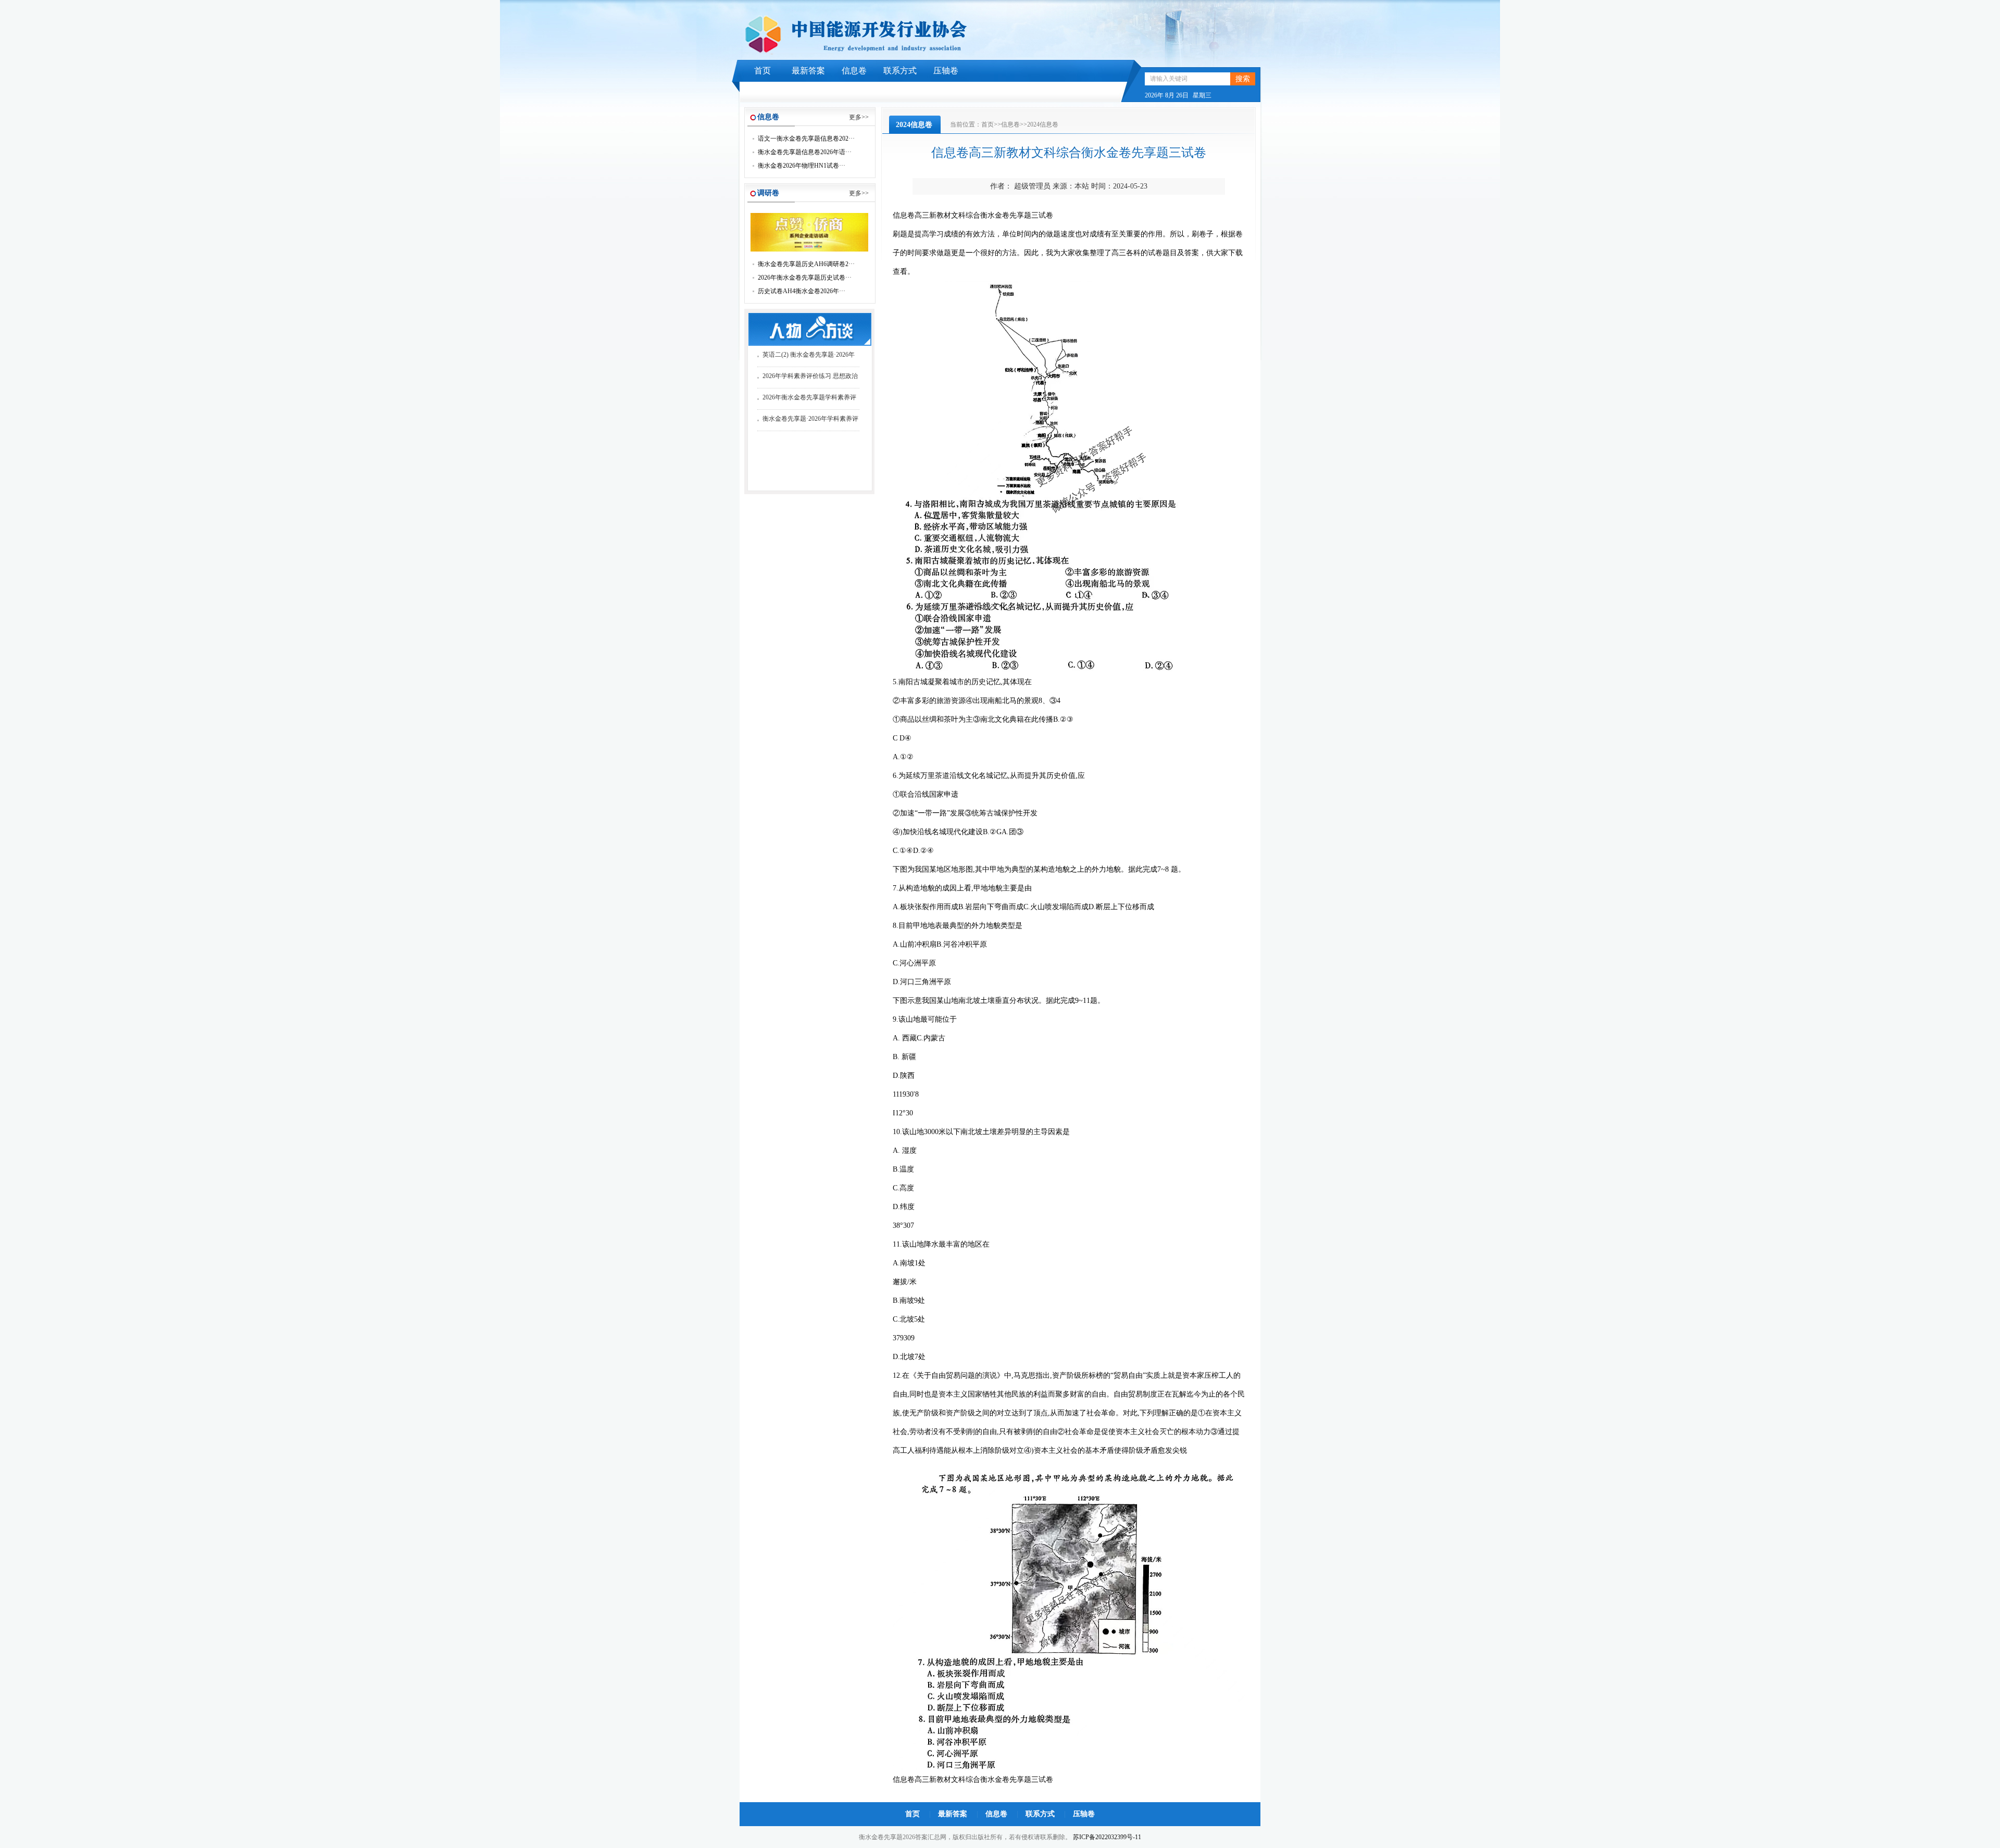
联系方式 (900, 71)
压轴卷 (946, 71)
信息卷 (854, 71)
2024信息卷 (1043, 124)
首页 (762, 71)
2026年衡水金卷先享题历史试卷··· (805, 278)
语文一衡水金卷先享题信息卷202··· (806, 139)
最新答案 (808, 71)
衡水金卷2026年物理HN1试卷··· (802, 166)
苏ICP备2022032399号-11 (1107, 1837)
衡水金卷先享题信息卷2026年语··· (805, 152)
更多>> (859, 117)
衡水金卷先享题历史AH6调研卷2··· (806, 264)
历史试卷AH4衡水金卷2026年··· (802, 291)
